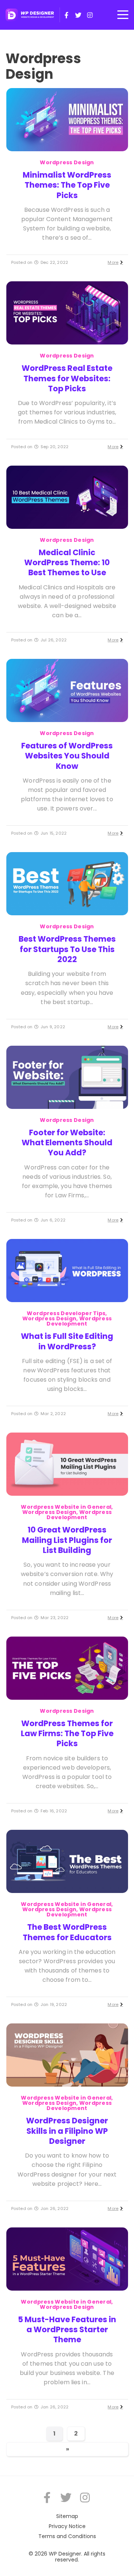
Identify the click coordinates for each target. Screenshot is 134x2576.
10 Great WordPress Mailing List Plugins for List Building (67, 1540)
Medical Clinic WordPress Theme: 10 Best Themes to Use (67, 563)
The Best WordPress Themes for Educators (67, 1932)
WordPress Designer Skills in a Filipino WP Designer (67, 2131)
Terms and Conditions (67, 2536)
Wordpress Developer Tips (66, 1313)
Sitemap (67, 2516)
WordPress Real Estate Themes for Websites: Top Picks (67, 378)
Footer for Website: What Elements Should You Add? (67, 1143)
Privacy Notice (67, 2526)
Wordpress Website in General (66, 1507)
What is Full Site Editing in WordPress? (67, 1341)
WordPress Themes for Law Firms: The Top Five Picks (67, 1734)
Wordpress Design (67, 162)
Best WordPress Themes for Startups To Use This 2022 (67, 949)
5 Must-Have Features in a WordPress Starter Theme (67, 2330)
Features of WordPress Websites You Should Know (67, 756)
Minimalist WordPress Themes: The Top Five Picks (67, 185)
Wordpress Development (79, 1321)
